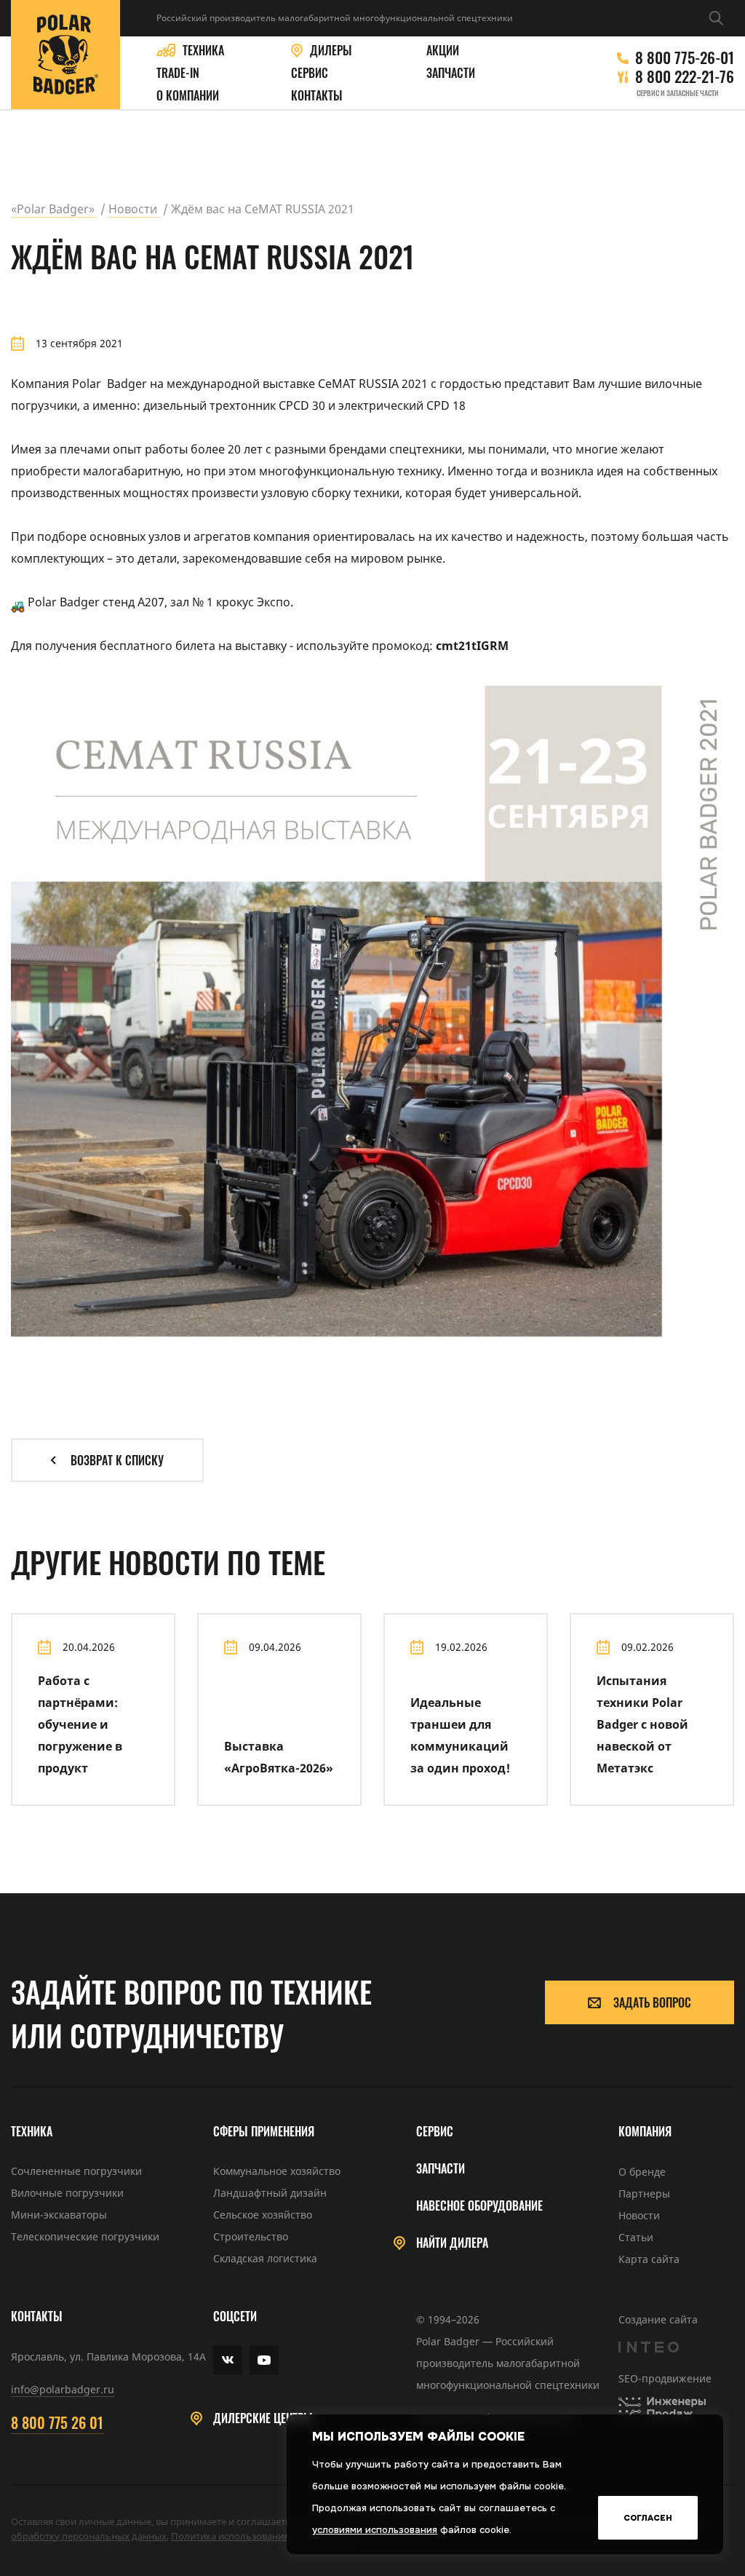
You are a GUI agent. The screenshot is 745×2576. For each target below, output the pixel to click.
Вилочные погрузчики (67, 2193)
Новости (639, 2215)
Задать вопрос (652, 2002)
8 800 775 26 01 (57, 2422)
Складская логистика (265, 2258)
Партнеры (644, 2193)
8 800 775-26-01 (685, 58)
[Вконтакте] (228, 2360)
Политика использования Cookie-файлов (264, 2536)
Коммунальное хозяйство (277, 2171)
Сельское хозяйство (263, 2215)
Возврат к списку (117, 1460)
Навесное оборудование (479, 2206)
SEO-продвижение (665, 2378)
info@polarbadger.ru (63, 2389)
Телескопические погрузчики (85, 2236)
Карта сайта (649, 2259)
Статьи (636, 2237)
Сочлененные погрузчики (76, 2171)
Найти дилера (452, 2243)
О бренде (642, 2172)
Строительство (251, 2236)
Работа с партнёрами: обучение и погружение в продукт (80, 1724)
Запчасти (451, 73)
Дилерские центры (263, 2418)
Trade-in (178, 73)
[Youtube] (264, 2360)
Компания (645, 2132)
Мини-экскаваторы (59, 2215)
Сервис (310, 73)
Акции (443, 51)
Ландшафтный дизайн (270, 2193)
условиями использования (375, 2530)
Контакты (317, 96)
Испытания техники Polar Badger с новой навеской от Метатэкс (642, 1724)
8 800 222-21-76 (685, 76)
